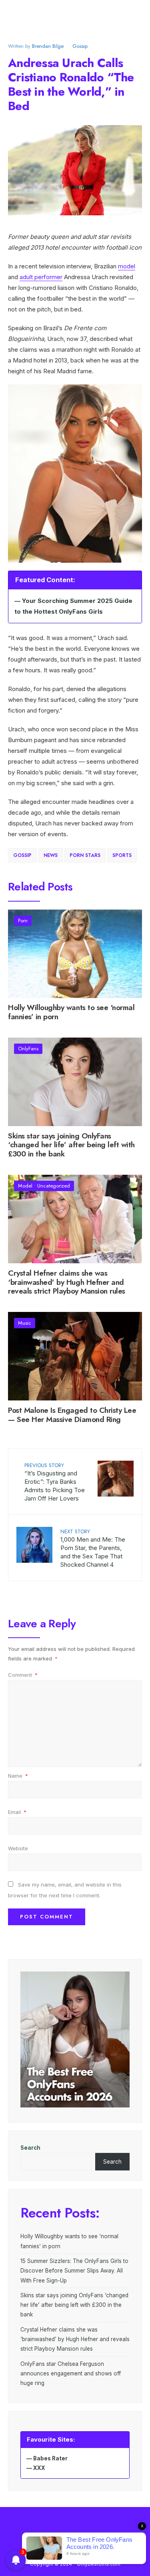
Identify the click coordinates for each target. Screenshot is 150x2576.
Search (30, 2148)
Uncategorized (54, 1186)
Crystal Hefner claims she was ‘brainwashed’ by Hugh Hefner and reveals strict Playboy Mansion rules (67, 1282)
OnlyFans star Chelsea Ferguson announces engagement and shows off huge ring (71, 2374)
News (51, 855)
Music (25, 1323)
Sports (122, 855)
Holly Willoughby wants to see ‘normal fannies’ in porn (71, 1012)
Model (25, 1186)
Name (18, 1776)
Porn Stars (85, 855)
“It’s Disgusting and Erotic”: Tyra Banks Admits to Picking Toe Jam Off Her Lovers (55, 1482)
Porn (23, 921)
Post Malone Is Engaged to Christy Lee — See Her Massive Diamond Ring (72, 1415)
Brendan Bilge (48, 46)
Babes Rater (50, 2458)
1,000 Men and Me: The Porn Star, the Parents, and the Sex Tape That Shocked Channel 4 (93, 1548)
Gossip (80, 46)
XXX (39, 2468)
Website (18, 1848)
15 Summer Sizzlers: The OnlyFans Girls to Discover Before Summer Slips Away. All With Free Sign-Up (74, 2271)
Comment (23, 1675)
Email (17, 1812)
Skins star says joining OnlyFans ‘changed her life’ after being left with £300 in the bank (71, 1145)
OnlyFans (28, 1049)
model (127, 266)
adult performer (41, 277)
